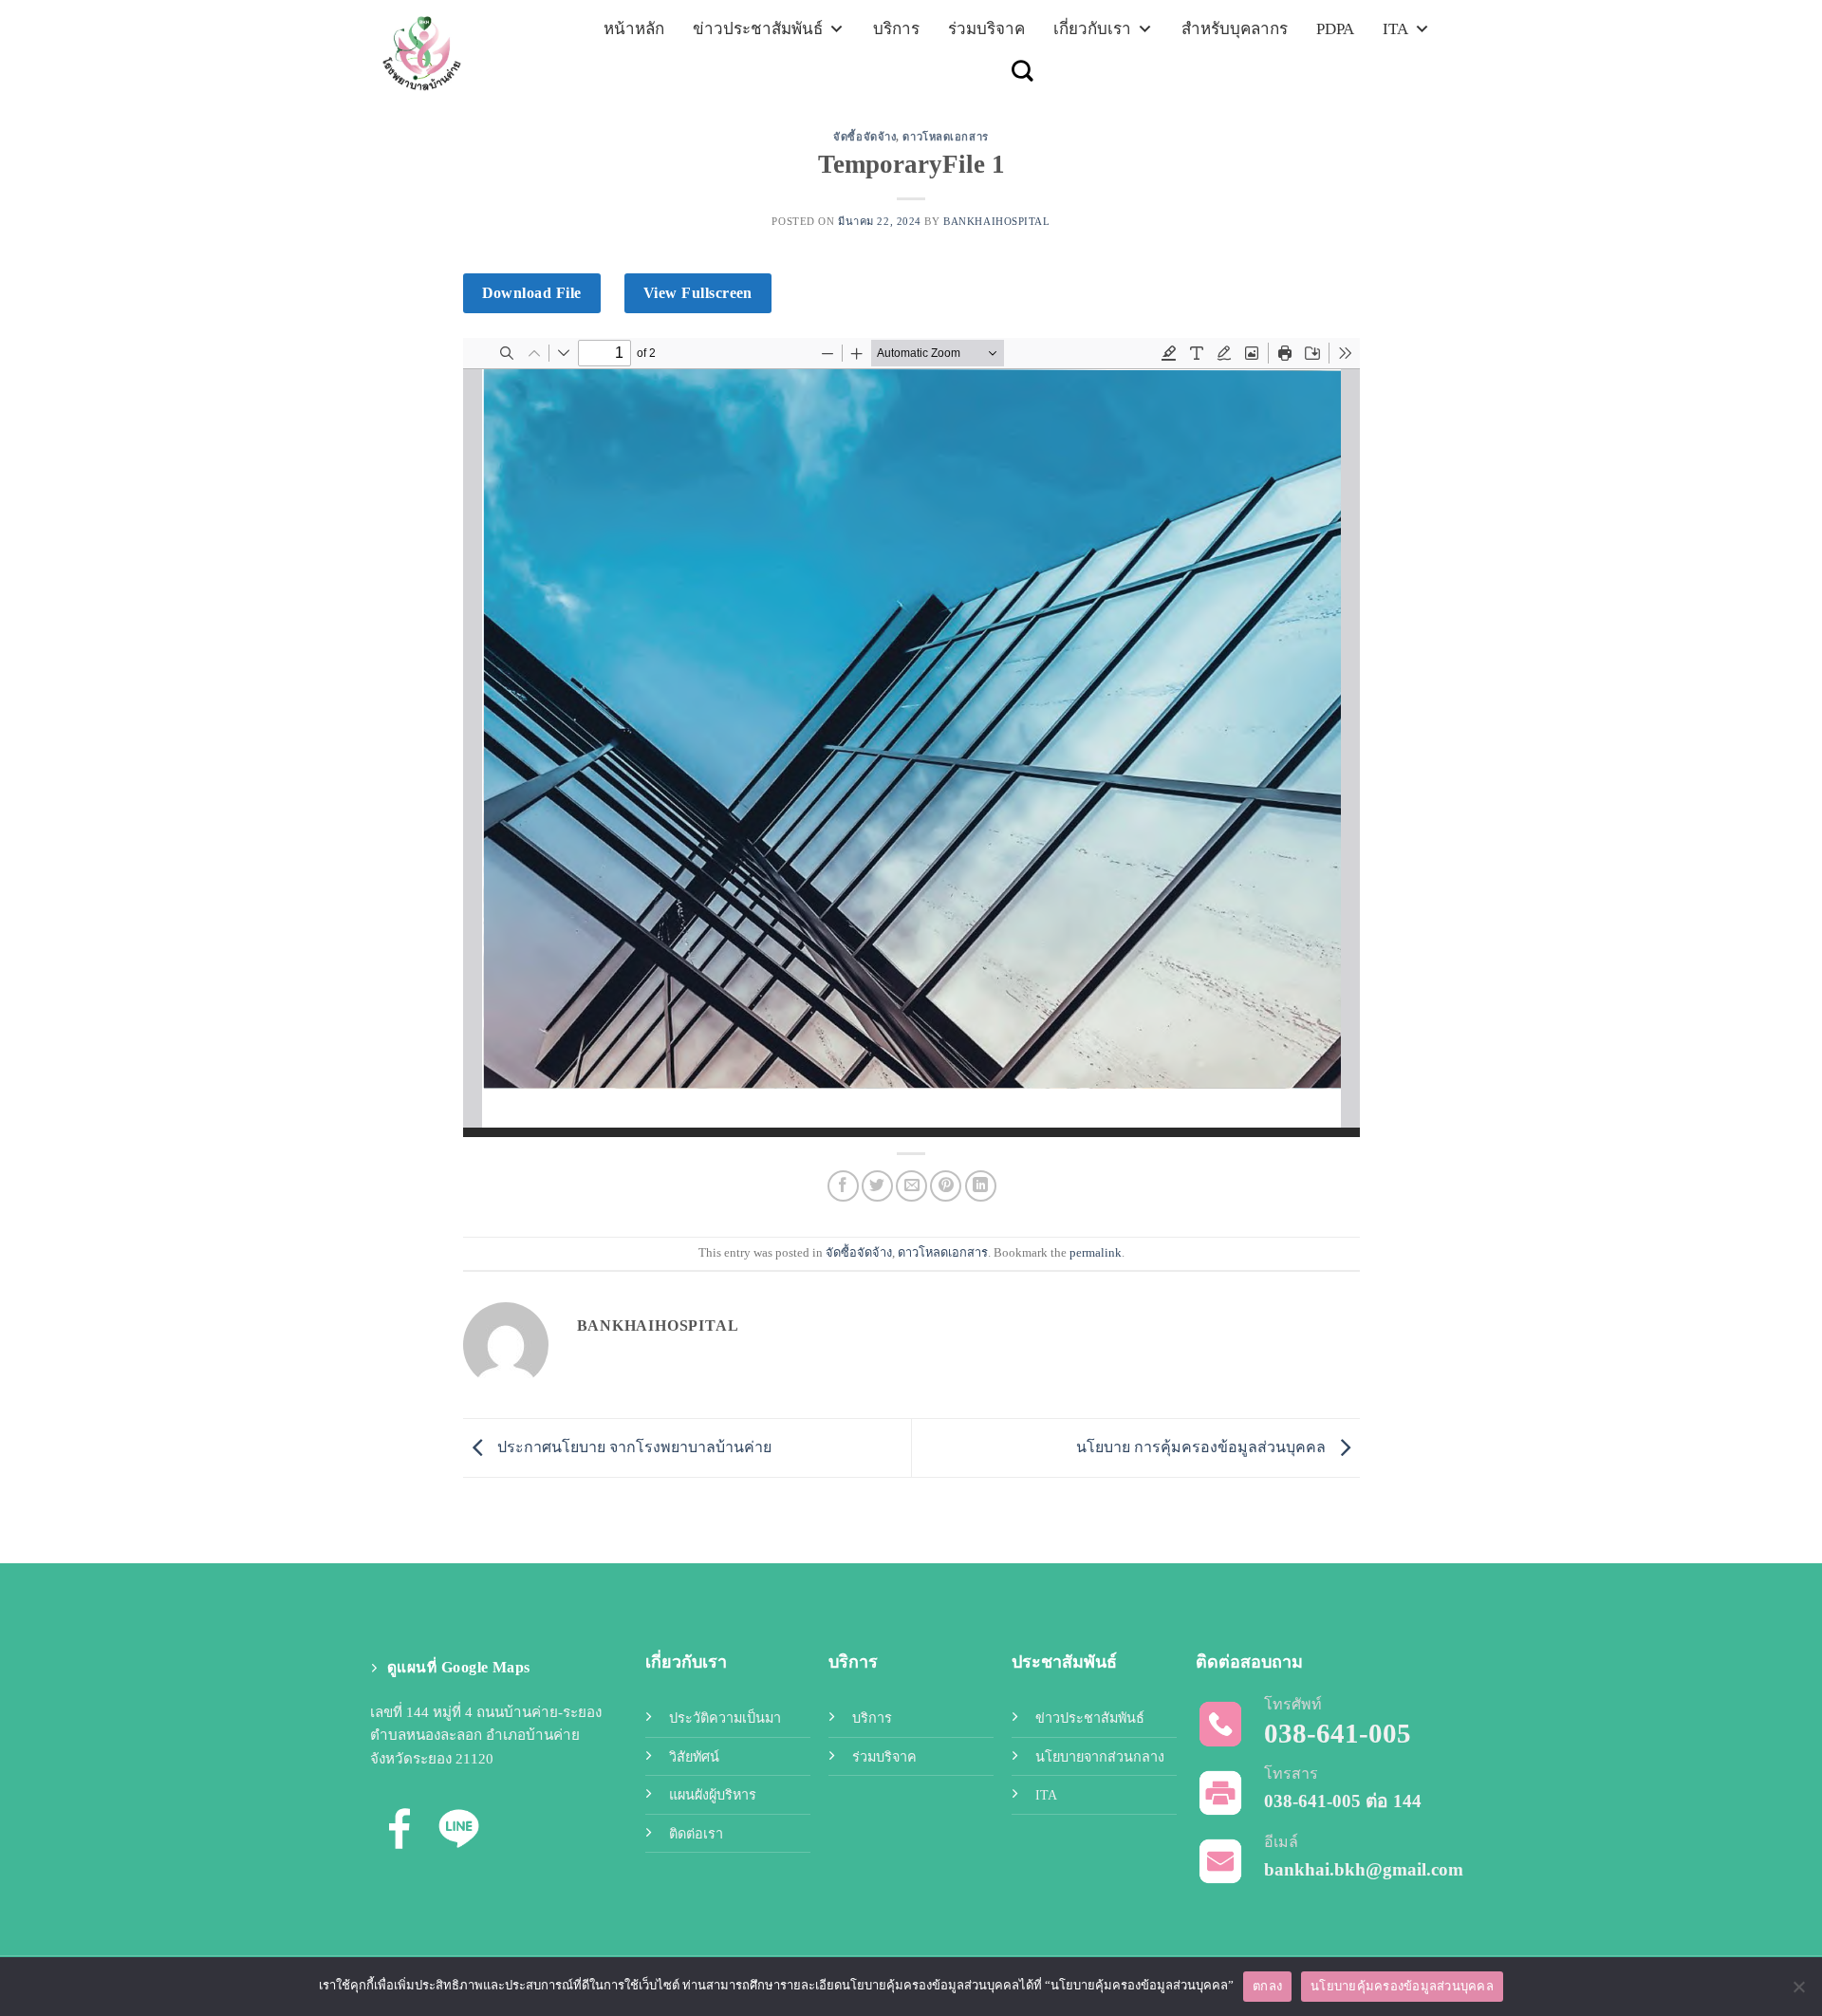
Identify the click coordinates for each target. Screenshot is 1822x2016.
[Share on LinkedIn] (981, 1186)
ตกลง (1267, 1986)
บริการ (896, 29)
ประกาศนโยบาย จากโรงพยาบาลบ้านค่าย (632, 1446)
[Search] (1022, 71)
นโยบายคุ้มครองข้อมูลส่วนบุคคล (1402, 1986)
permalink (1096, 1253)
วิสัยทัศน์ (694, 1757)
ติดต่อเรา (696, 1834)
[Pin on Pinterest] (946, 1186)
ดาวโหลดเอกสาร (945, 137)
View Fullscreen (698, 293)
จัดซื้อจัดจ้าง (865, 137)
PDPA (1335, 29)
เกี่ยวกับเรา (1092, 29)
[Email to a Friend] (911, 1186)
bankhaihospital (996, 221)
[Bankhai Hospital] (462, 52)
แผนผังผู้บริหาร (713, 1795)
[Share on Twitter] (877, 1186)
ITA (1395, 29)
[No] (1798, 1992)
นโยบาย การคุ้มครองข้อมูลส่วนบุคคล (1203, 1446)
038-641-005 (1312, 1801)
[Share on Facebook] (843, 1186)
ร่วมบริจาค (986, 29)
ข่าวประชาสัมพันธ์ (758, 29)
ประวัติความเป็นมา (725, 1718)
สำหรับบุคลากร (1235, 29)
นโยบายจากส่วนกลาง (1100, 1757)
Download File (532, 293)
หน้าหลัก (634, 29)
